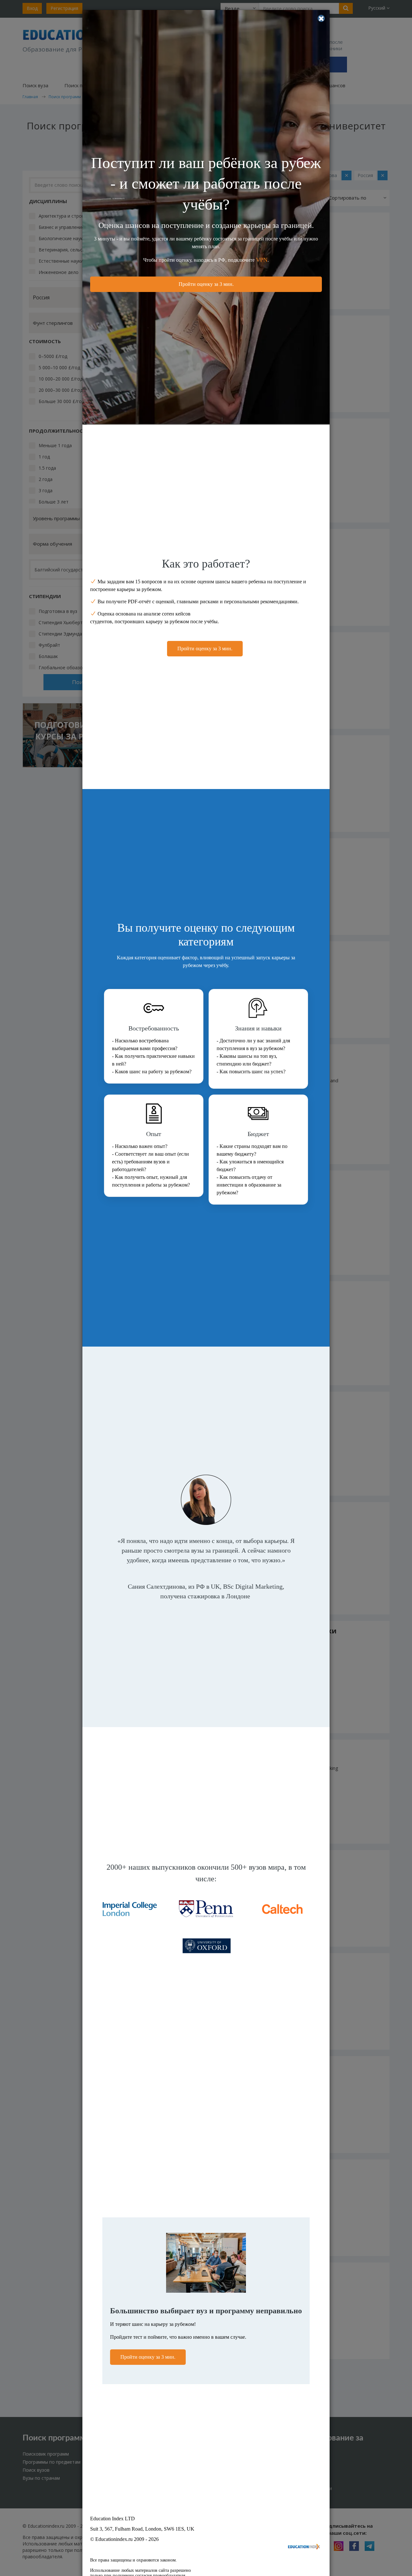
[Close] (321, 18)
